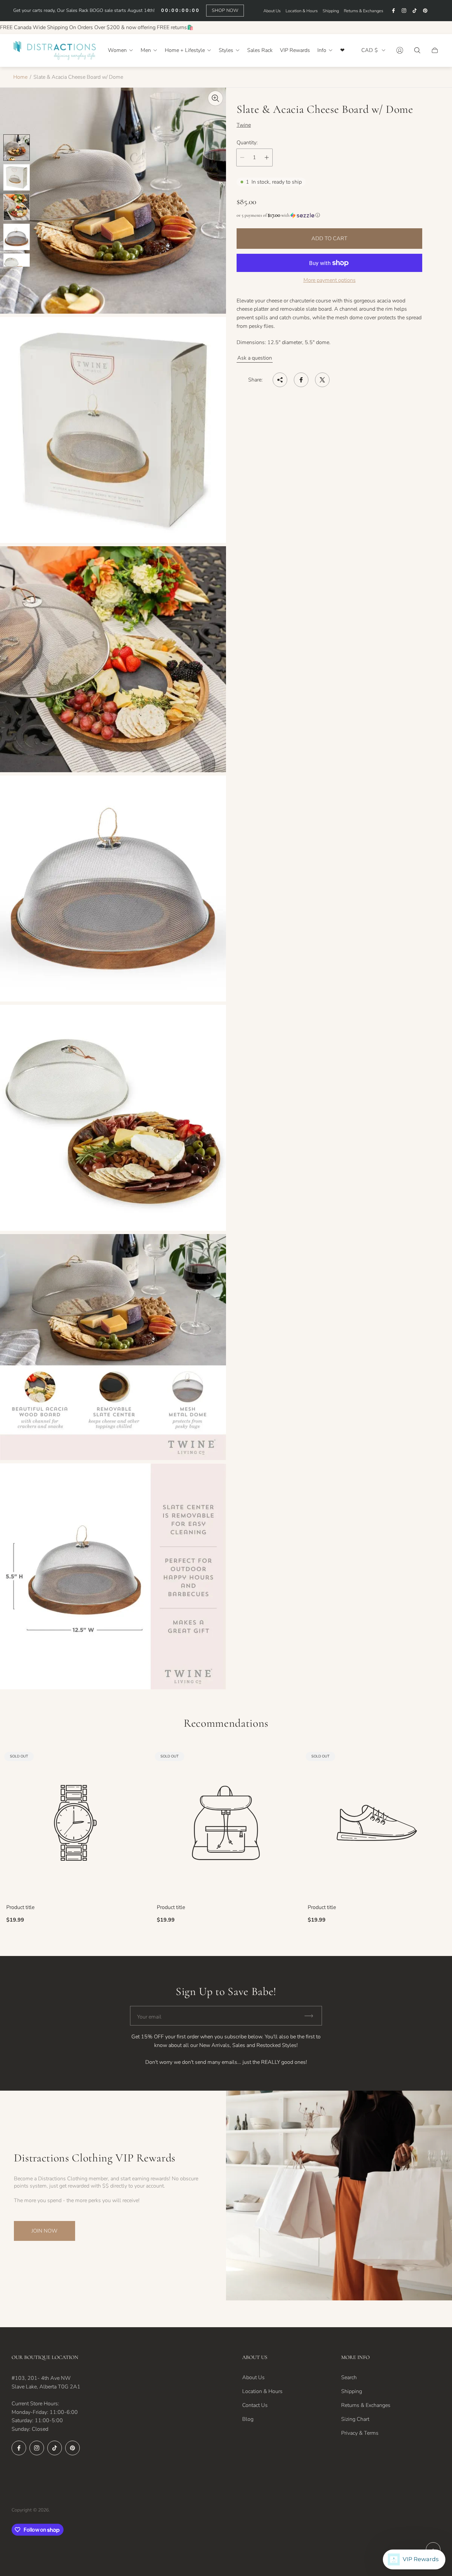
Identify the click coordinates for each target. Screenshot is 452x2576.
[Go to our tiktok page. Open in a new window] (415, 11)
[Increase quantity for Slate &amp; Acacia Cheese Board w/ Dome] (267, 157)
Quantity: (247, 142)
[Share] (280, 380)
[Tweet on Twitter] (322, 380)
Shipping (331, 11)
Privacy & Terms (360, 2433)
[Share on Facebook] (301, 380)
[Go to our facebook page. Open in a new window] (393, 11)
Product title (20, 1907)
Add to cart (329, 239)
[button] (329, 215)
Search (349, 2377)
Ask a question (255, 358)
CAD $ (370, 50)
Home (20, 77)
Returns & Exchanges (363, 11)
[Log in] (400, 50)
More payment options (330, 280)
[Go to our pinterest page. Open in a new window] (425, 11)
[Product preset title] (75, 1823)
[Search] (417, 50)
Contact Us (255, 2405)
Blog (248, 2419)
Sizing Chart (355, 2419)
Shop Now (225, 10)
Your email (149, 2017)
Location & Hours (302, 11)
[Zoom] (215, 98)
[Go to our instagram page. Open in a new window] (404, 11)
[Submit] (312, 2016)
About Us (272, 11)
